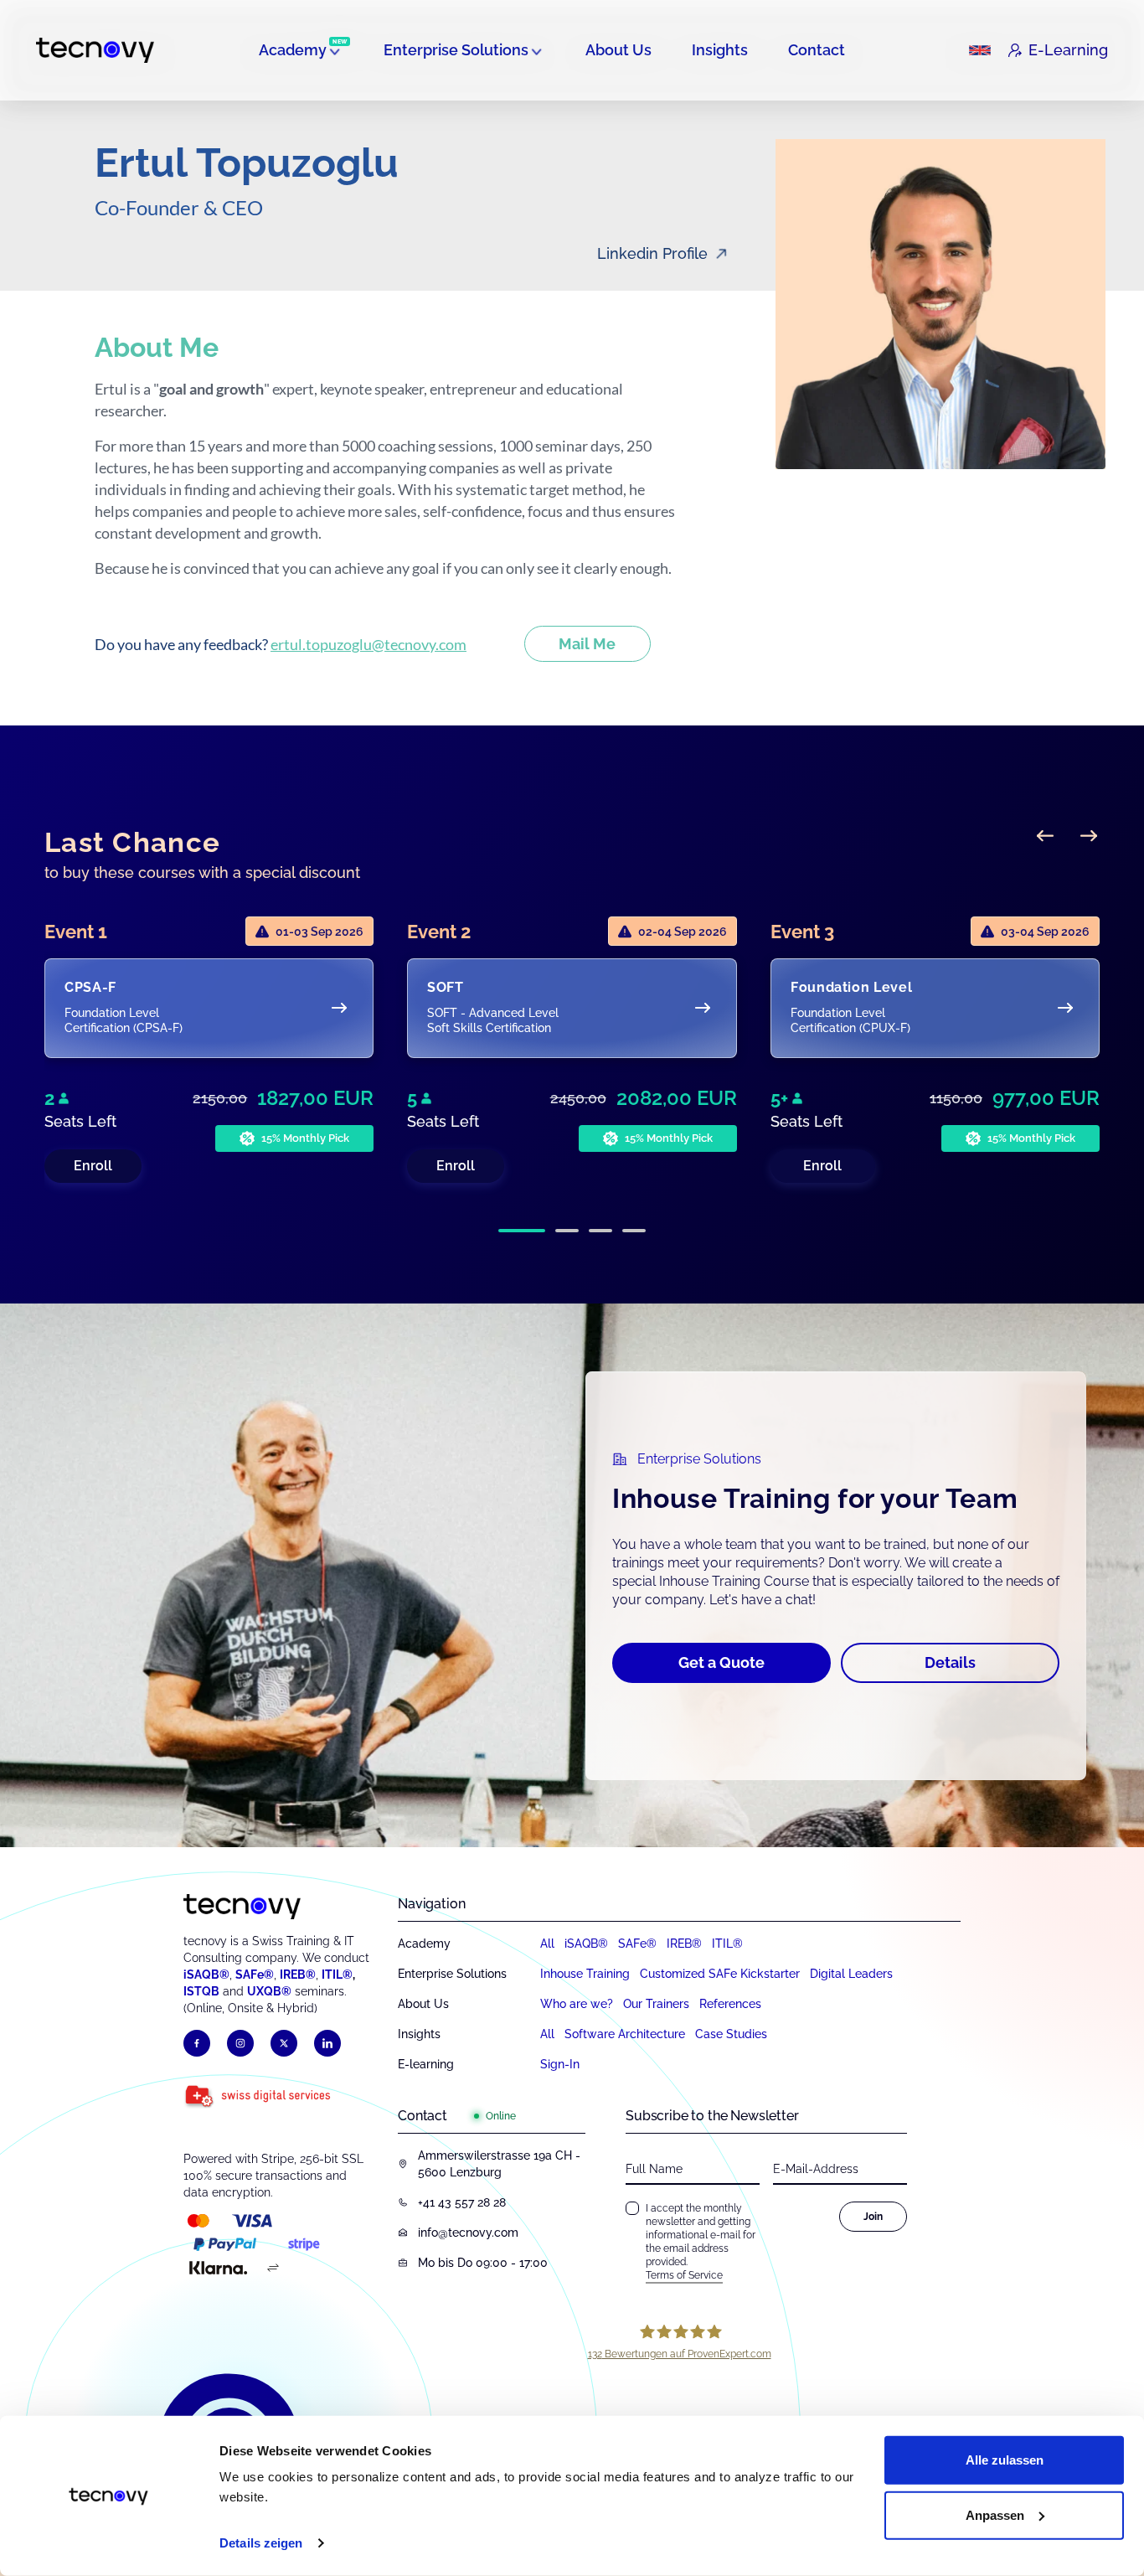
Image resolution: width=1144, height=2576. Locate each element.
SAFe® (255, 1975)
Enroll (93, 1166)
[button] (522, 1231)
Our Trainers (656, 2004)
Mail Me (587, 644)
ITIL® (337, 1975)
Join (873, 2217)
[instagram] (240, 2043)
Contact (817, 50)
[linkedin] (327, 2043)
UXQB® (269, 1991)
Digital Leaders (851, 1974)
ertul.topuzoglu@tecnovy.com (368, 644)
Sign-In (560, 2064)
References (730, 2004)
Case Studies (731, 2034)
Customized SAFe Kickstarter (720, 1974)
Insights (720, 50)
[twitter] (284, 2043)
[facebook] (197, 2043)
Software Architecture (625, 2034)
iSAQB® (206, 1975)
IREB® (298, 1975)
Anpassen (995, 2514)
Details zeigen (261, 2543)
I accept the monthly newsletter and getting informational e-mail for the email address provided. (701, 2242)
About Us (618, 50)
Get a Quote (721, 1662)
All (547, 1944)
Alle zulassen (1005, 2460)
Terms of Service (684, 2275)
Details (950, 1662)
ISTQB (201, 1991)
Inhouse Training (585, 1974)
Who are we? (577, 2004)
